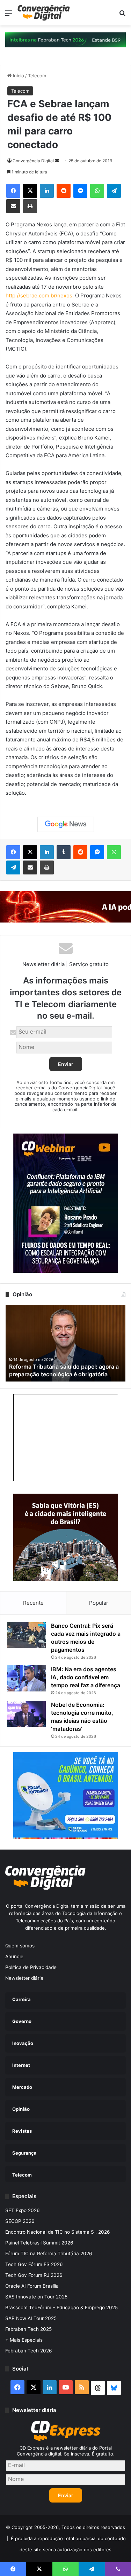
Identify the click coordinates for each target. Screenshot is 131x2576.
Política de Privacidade (31, 1967)
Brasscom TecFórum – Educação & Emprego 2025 (61, 2307)
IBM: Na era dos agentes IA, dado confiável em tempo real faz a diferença (86, 1677)
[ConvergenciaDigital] (44, 13)
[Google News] (66, 824)
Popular (99, 1603)
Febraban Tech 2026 (29, 2351)
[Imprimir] (30, 206)
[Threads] (98, 2388)
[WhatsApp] (97, 191)
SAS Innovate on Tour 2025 (36, 2297)
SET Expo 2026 (23, 2210)
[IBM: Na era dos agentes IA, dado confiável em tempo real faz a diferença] (27, 1678)
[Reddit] (64, 191)
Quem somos (20, 1946)
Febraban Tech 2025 (28, 2329)
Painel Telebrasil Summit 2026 (39, 2243)
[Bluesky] (114, 2388)
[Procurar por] (122, 15)
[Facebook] (13, 191)
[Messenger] (80, 191)
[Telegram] (114, 191)
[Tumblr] (64, 852)
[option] (65, 1343)
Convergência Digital (33, 161)
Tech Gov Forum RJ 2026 (34, 2275)
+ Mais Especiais (24, 2340)
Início (18, 76)
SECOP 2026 (20, 2221)
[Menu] (9, 15)
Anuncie (14, 1956)
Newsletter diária (24, 1978)
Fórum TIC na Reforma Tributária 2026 (49, 2254)
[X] (30, 191)
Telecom (37, 76)
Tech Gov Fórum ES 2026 (34, 2264)
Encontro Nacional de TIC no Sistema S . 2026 (58, 2232)
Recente (33, 1603)
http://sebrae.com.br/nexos (39, 295)
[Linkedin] (47, 191)
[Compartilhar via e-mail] (13, 206)
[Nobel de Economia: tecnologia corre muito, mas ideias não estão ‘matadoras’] (27, 1714)
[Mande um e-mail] (57, 161)
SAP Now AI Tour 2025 (31, 2318)
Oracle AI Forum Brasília (32, 2286)
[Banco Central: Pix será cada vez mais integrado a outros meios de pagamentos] (27, 1635)
